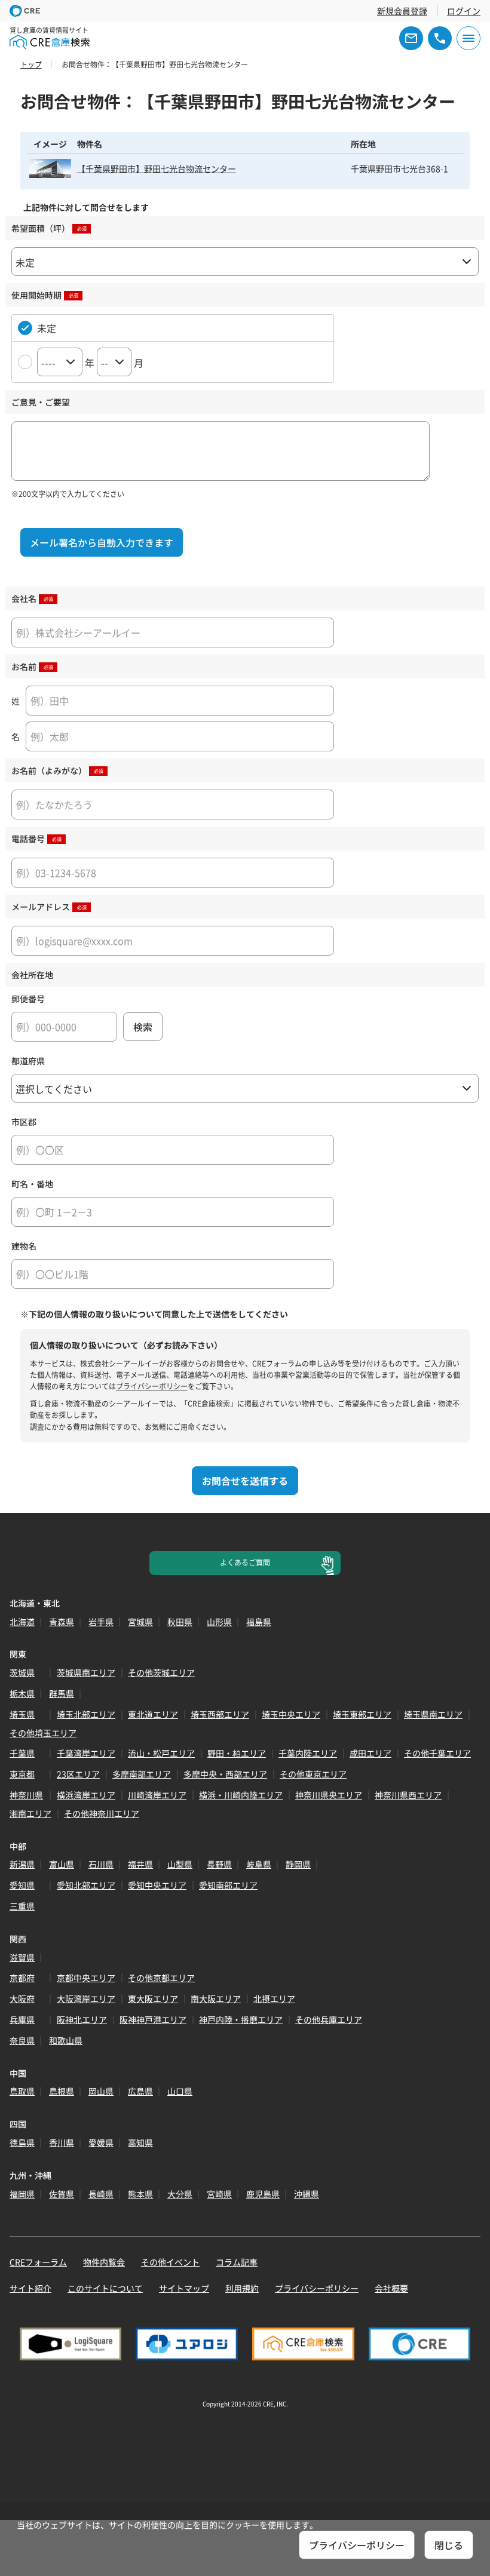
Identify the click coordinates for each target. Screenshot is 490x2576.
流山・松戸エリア (161, 1753)
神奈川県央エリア (329, 1795)
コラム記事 (237, 2262)
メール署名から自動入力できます (102, 542)
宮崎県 (219, 2194)
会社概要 (391, 2288)
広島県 (140, 2091)
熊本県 (140, 2194)
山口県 (180, 2091)
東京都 (22, 1774)
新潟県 (22, 1864)
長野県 (219, 1864)
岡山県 (101, 2091)
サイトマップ (184, 2288)
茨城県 (22, 1672)
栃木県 (22, 1693)
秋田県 (180, 1622)
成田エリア (370, 1753)
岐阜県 (259, 1864)
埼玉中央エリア (291, 1714)
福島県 (259, 1622)
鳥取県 (22, 2091)
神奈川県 (26, 1795)
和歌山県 (66, 2040)
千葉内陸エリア (308, 1753)
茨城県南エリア (86, 1672)
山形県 (219, 1622)
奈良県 (22, 2040)
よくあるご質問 (245, 1562)
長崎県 (101, 2194)
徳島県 (22, 2142)
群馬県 (62, 1693)
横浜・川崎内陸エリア (241, 1795)
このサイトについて (105, 2288)
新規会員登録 (402, 11)
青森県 (62, 1622)
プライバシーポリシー (152, 1386)
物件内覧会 (104, 2262)
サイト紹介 (30, 2288)
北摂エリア (274, 1998)
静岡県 (298, 1864)
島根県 (62, 2091)
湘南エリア (30, 1813)
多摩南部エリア (142, 1774)
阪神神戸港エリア (153, 2019)
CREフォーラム (38, 2262)
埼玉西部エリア (220, 1714)
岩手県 (101, 1622)
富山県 (62, 1864)
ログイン (464, 11)
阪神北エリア (82, 2019)
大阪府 (22, 1998)
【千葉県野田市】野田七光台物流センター (157, 168)
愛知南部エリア (228, 1885)
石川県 (101, 1864)
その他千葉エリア (437, 1753)
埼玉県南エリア (433, 1714)
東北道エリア (153, 1714)
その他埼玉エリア (43, 1733)
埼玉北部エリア (86, 1714)
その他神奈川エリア (102, 1813)
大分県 (180, 2194)
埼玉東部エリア (362, 1714)
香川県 (62, 2142)
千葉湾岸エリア (86, 1753)
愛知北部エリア (86, 1885)
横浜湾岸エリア (86, 1795)
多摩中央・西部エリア (225, 1774)
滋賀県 (22, 1957)
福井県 (140, 1864)
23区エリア (78, 1774)
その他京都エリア (161, 1978)
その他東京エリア (313, 1774)
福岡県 (22, 2194)
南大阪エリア (216, 1998)
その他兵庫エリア (329, 2019)
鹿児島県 (263, 2194)
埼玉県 (22, 1714)
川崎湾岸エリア (157, 1795)
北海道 (22, 1622)
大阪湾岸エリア (86, 1998)
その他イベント (170, 2262)
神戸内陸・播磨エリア (241, 2019)
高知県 (140, 2142)
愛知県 (22, 1885)
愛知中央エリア (157, 1885)
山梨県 (180, 1864)
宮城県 (140, 1622)
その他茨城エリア (161, 1672)
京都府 (22, 1978)
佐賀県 (62, 2194)
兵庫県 (22, 2019)
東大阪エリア (153, 1998)
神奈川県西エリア (408, 1795)
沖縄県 (307, 2194)
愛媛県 (101, 2142)
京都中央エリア (86, 1978)
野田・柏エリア (237, 1753)
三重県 (22, 1906)
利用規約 (242, 2288)
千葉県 (22, 1753)
